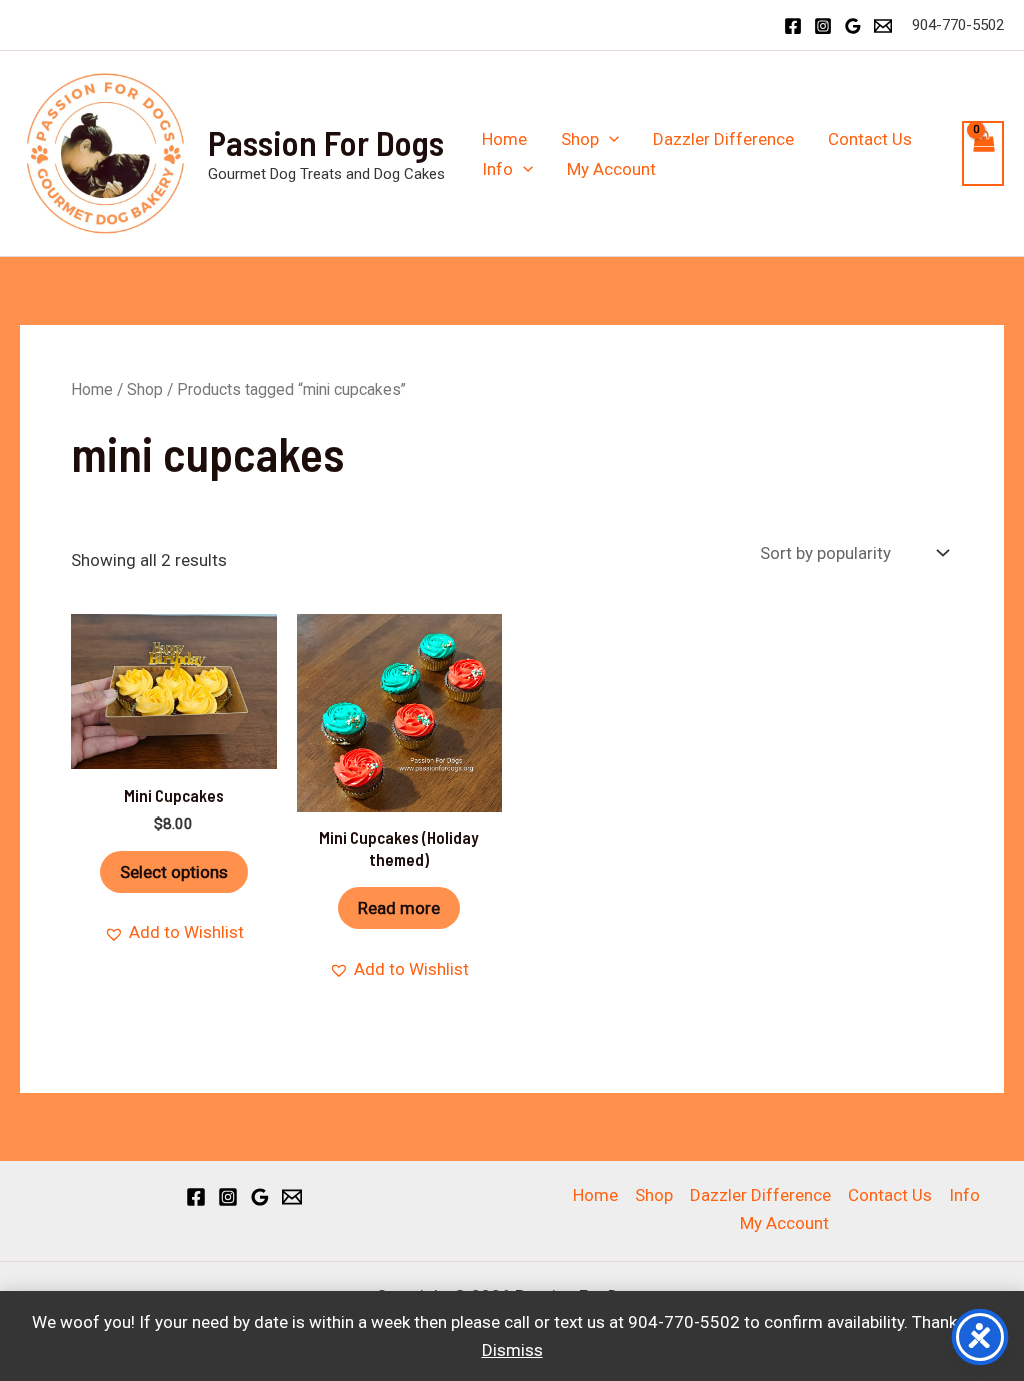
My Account (611, 169)
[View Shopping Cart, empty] (983, 153)
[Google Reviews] (853, 26)
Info (497, 169)
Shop (580, 139)
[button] (609, 139)
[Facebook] (793, 26)
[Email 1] (883, 26)
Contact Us (870, 139)
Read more (399, 908)
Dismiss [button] (512, 1350)
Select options (174, 872)
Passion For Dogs (326, 142)
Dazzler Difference (723, 139)
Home (504, 139)
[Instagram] (823, 26)
